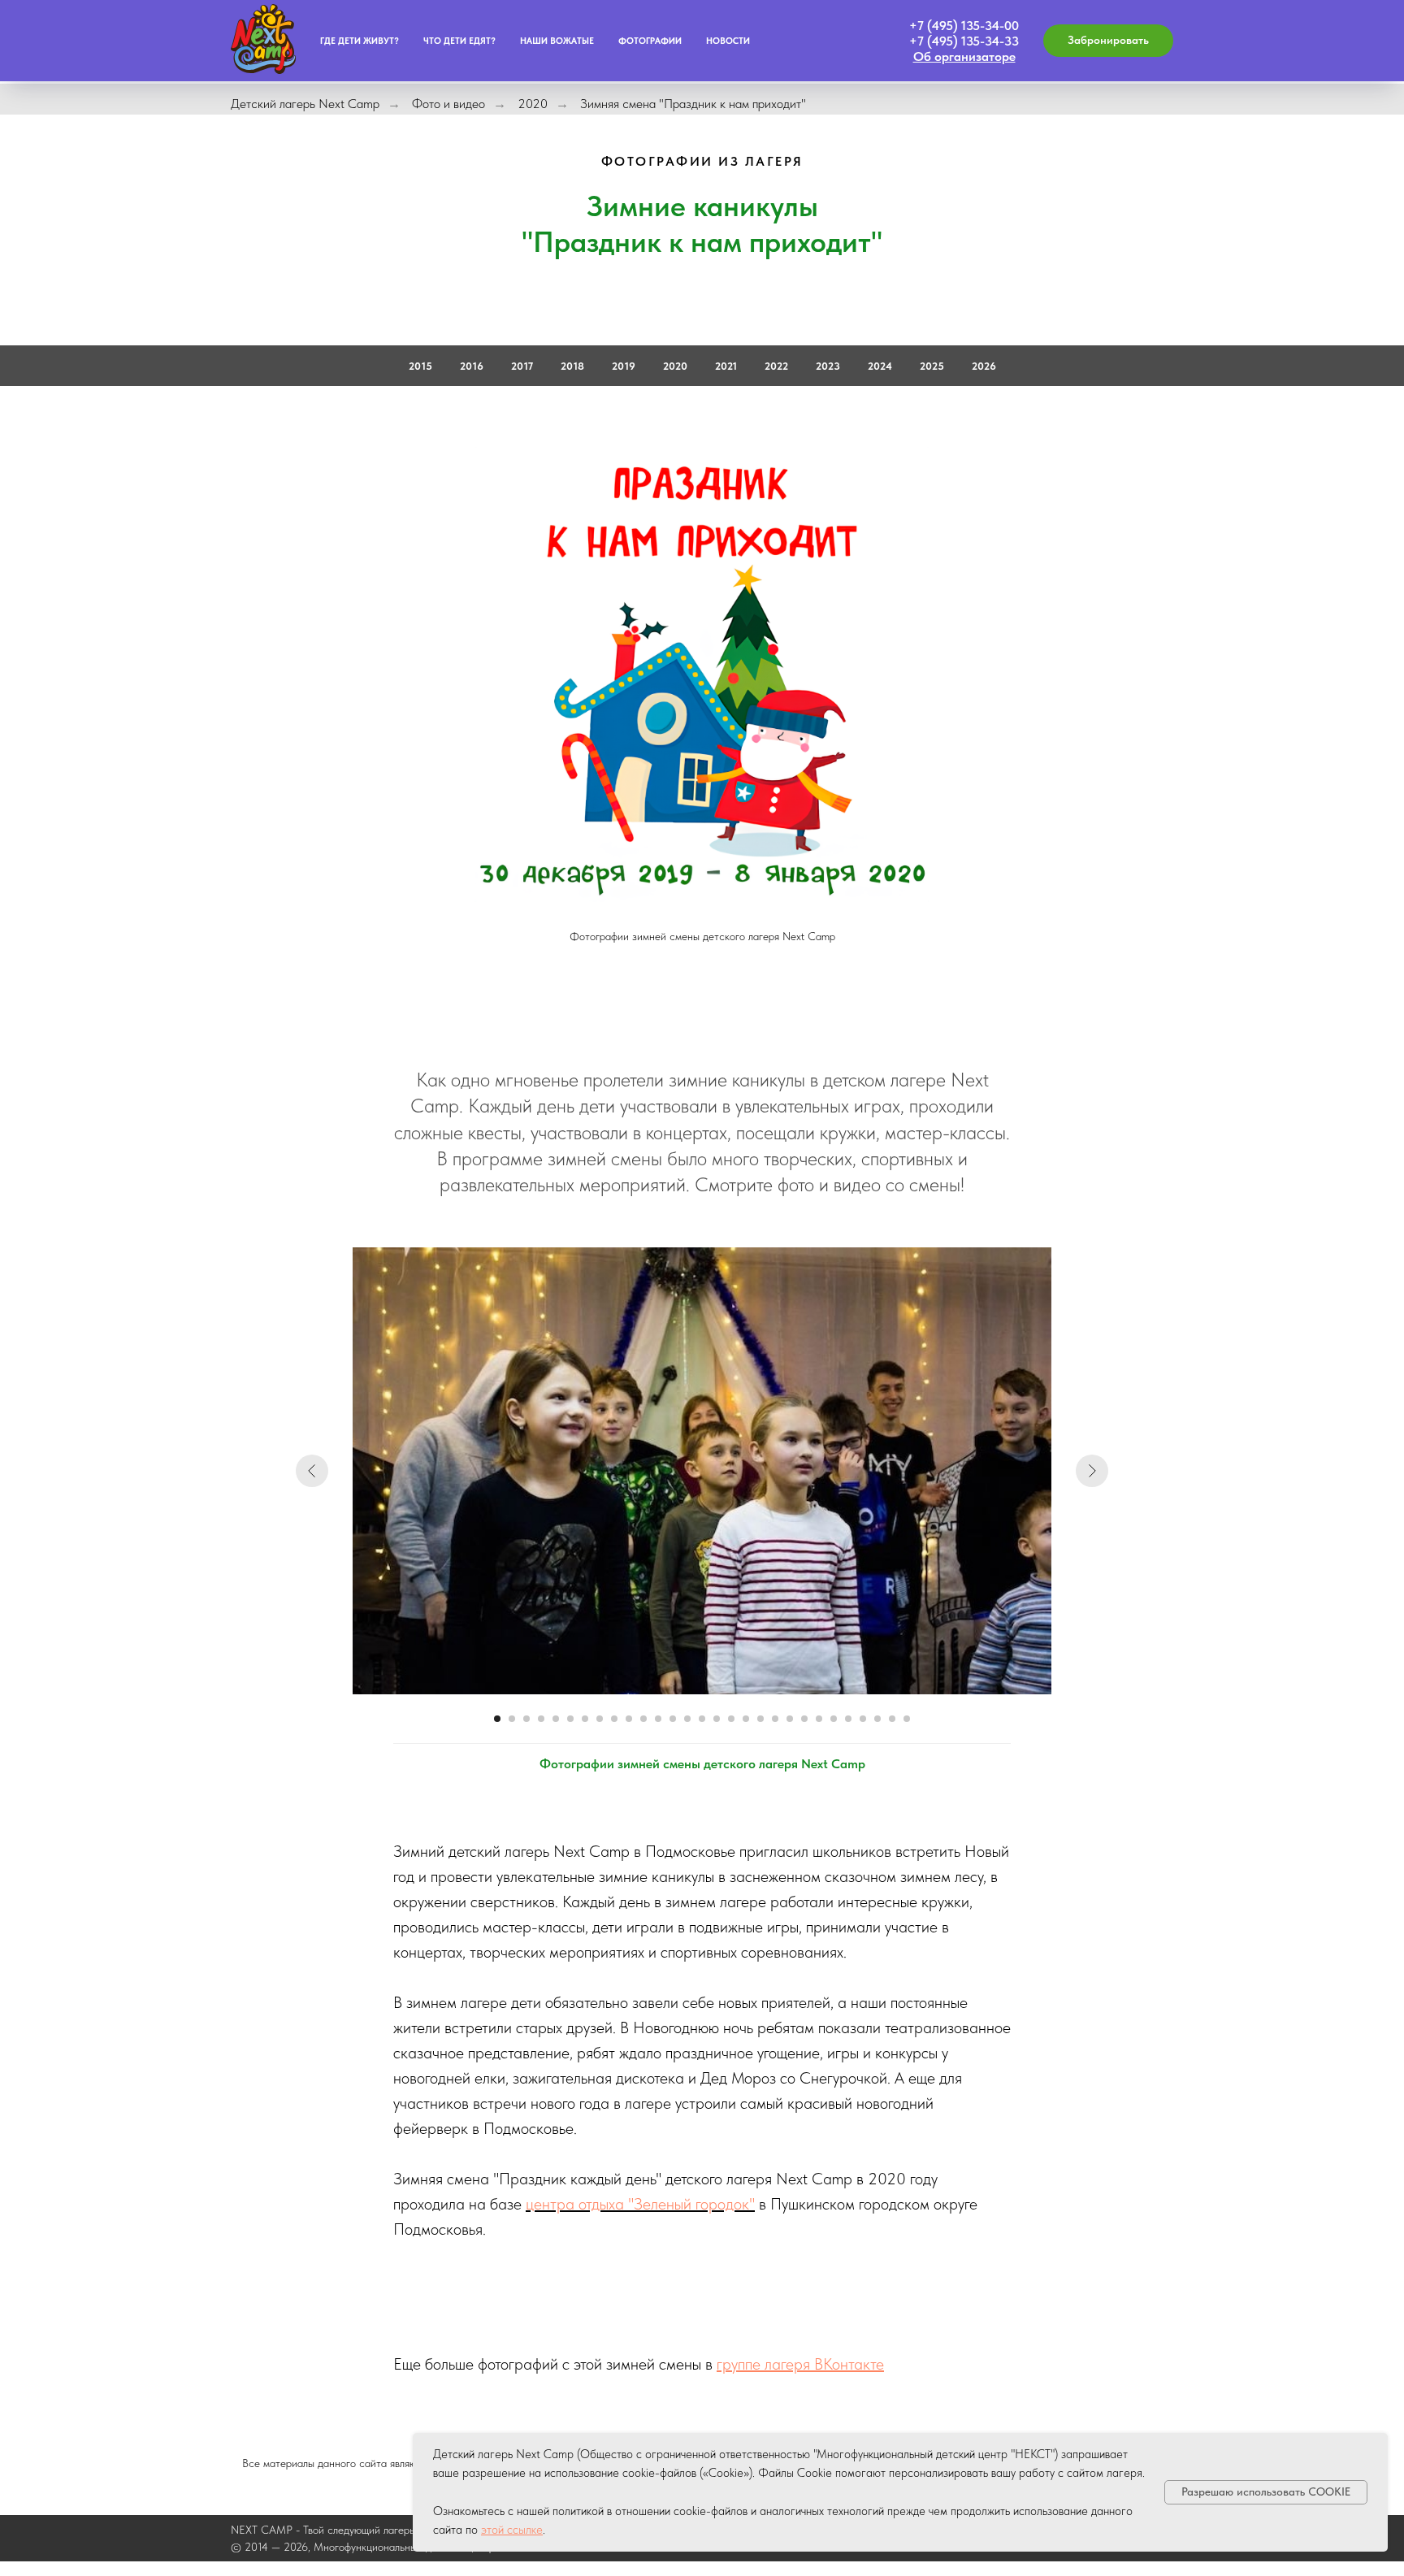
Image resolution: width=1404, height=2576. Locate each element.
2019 (624, 366)
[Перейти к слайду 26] (863, 1719)
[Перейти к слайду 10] (629, 1719)
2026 (984, 366)
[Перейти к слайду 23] (819, 1719)
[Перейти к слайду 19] (760, 1719)
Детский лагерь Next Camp (305, 104)
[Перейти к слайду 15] (702, 1719)
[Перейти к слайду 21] (790, 1719)
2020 (533, 104)
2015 (420, 366)
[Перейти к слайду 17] (731, 1719)
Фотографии (650, 41)
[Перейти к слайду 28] (892, 1719)
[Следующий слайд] (1092, 1471)
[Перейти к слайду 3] (526, 1719)
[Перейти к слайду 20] (775, 1719)
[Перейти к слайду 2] (512, 1719)
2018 (572, 366)
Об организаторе (964, 56)
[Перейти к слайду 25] (848, 1719)
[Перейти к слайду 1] (497, 1719)
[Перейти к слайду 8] (600, 1719)
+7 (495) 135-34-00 (964, 26)
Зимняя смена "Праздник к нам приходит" (693, 104)
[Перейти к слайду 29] (907, 1719)
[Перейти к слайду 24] (834, 1719)
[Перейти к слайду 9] (614, 1719)
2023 (828, 366)
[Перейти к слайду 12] (658, 1719)
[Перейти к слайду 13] (673, 1719)
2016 (472, 366)
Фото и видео (448, 104)
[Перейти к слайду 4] (541, 1719)
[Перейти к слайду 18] (746, 1719)
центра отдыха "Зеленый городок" (640, 2204)
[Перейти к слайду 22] (804, 1719)
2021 (726, 366)
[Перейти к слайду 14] (687, 1719)
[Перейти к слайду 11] (643, 1719)
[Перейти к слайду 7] (585, 1719)
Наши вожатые (557, 41)
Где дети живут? (360, 41)
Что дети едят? (459, 41)
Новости (728, 41)
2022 (776, 366)
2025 (932, 366)
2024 (880, 366)
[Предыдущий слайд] (312, 1471)
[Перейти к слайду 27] (877, 1719)
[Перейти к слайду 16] (717, 1719)
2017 (522, 366)
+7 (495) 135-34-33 (964, 41)
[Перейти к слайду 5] (556, 1719)
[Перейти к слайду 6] (570, 1719)
